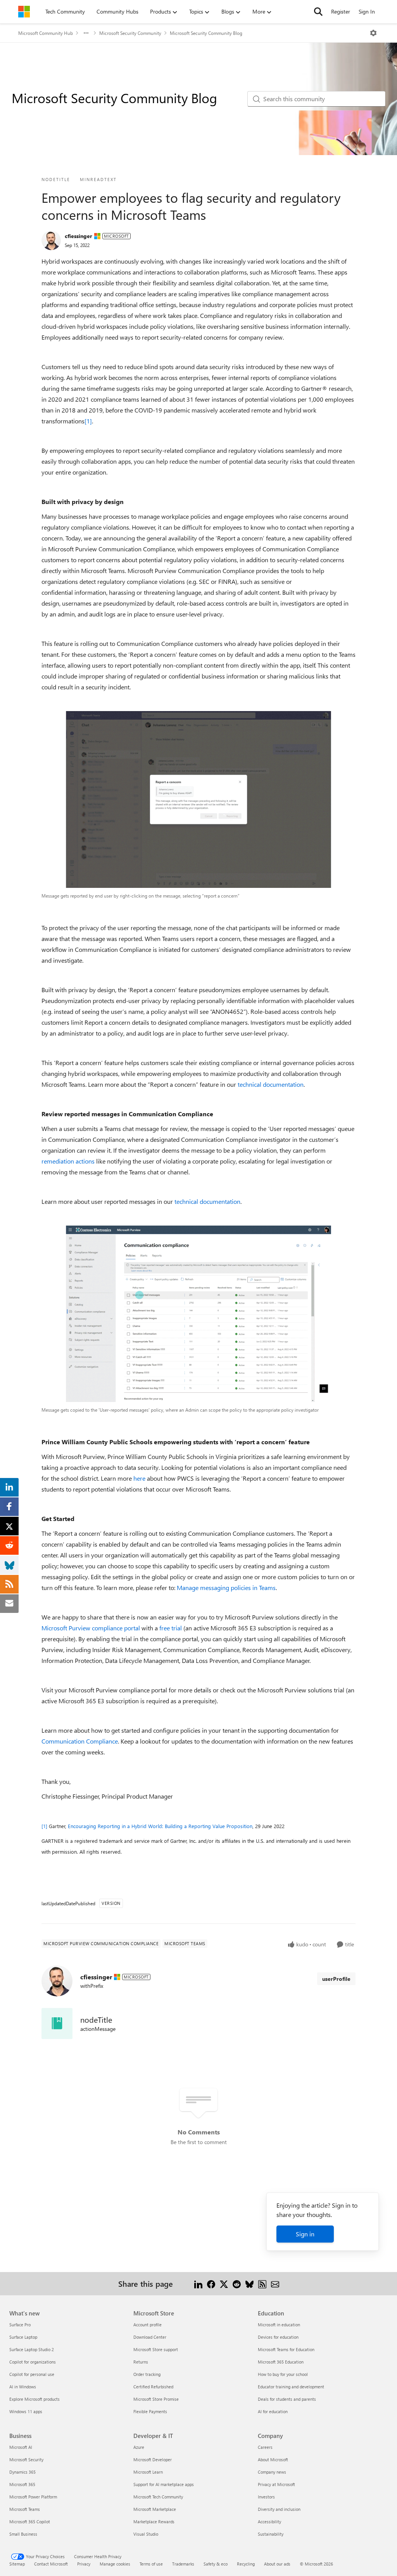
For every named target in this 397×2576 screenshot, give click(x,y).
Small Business (23, 2534)
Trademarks (183, 2564)
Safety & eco (216, 2564)
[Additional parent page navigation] (86, 33)
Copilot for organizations (33, 2362)
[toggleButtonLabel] (373, 33)
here (139, 1478)
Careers (265, 2447)
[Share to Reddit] (237, 2283)
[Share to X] (224, 2283)
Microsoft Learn (148, 2472)
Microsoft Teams (25, 2509)
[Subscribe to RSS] (262, 2283)
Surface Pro (20, 2325)
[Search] (318, 12)
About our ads (277, 2564)
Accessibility (269, 2522)
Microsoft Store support (156, 2349)
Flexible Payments (150, 2411)
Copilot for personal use (32, 2374)
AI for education (273, 2411)
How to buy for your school (283, 2374)
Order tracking (147, 2374)
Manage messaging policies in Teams (226, 1588)
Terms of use (151, 2564)
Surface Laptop (23, 2337)
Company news (272, 2472)
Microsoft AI (21, 2447)
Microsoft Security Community (130, 33)
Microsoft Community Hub (46, 33)
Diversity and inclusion (279, 2509)
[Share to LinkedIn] (198, 2283)
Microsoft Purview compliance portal (91, 1628)
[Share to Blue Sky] (249, 2283)
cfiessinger (79, 236)
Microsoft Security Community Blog (206, 33)
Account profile (148, 2325)
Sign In (367, 11)
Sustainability (271, 2534)
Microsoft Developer (153, 2459)
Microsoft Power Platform (33, 2497)
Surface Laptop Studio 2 (32, 2349)
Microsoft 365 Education (281, 2362)
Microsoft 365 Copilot (30, 2522)
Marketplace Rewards (154, 2522)
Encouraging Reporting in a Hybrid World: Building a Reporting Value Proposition (160, 1826)
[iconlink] (57, 2024)
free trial (171, 1628)
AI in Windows (23, 2387)
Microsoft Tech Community (158, 2497)
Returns (141, 2362)
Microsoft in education (279, 2325)
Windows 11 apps (26, 2411)
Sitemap (17, 2564)
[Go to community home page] (24, 12)
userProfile (336, 1979)
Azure (139, 2447)
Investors (266, 2497)
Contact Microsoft (51, 2564)
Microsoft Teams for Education (286, 2349)
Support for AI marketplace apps (164, 2484)
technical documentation (271, 1084)
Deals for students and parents (287, 2399)
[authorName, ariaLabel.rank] (51, 240)
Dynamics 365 (22, 2472)
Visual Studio (146, 2534)
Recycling (246, 2564)
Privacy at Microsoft (276, 2484)
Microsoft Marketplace (155, 2509)
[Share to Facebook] (211, 2283)
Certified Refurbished (153, 2387)
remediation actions (68, 1161)
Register (341, 11)
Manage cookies (115, 2564)
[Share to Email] (275, 2283)
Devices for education (278, 2337)
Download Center (150, 2337)
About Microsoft (273, 2459)
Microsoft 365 (22, 2484)
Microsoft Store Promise (156, 2399)
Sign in (305, 2234)
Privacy (84, 2564)
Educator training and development (291, 2387)
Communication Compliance (80, 1741)
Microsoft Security (26, 2459)
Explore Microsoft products (35, 2399)
